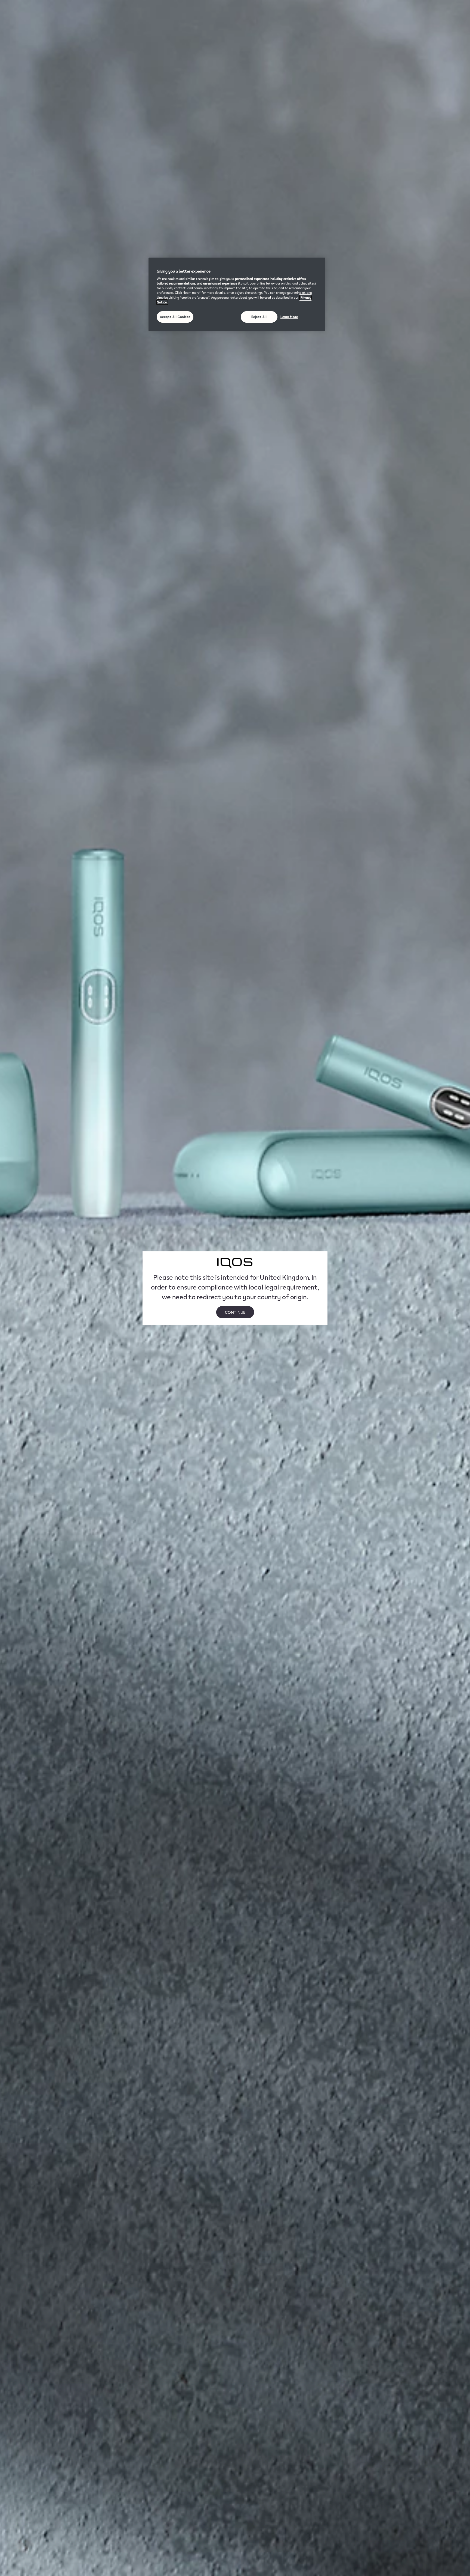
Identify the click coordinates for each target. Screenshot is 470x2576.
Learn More (289, 317)
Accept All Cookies (175, 317)
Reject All (259, 317)
